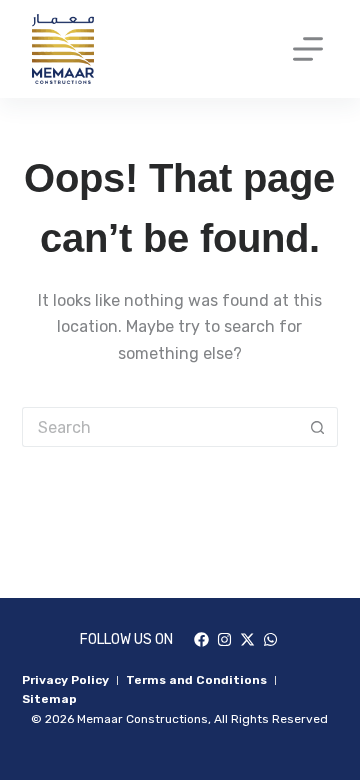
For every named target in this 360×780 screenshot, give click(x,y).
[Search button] (318, 427)
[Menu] (308, 49)
